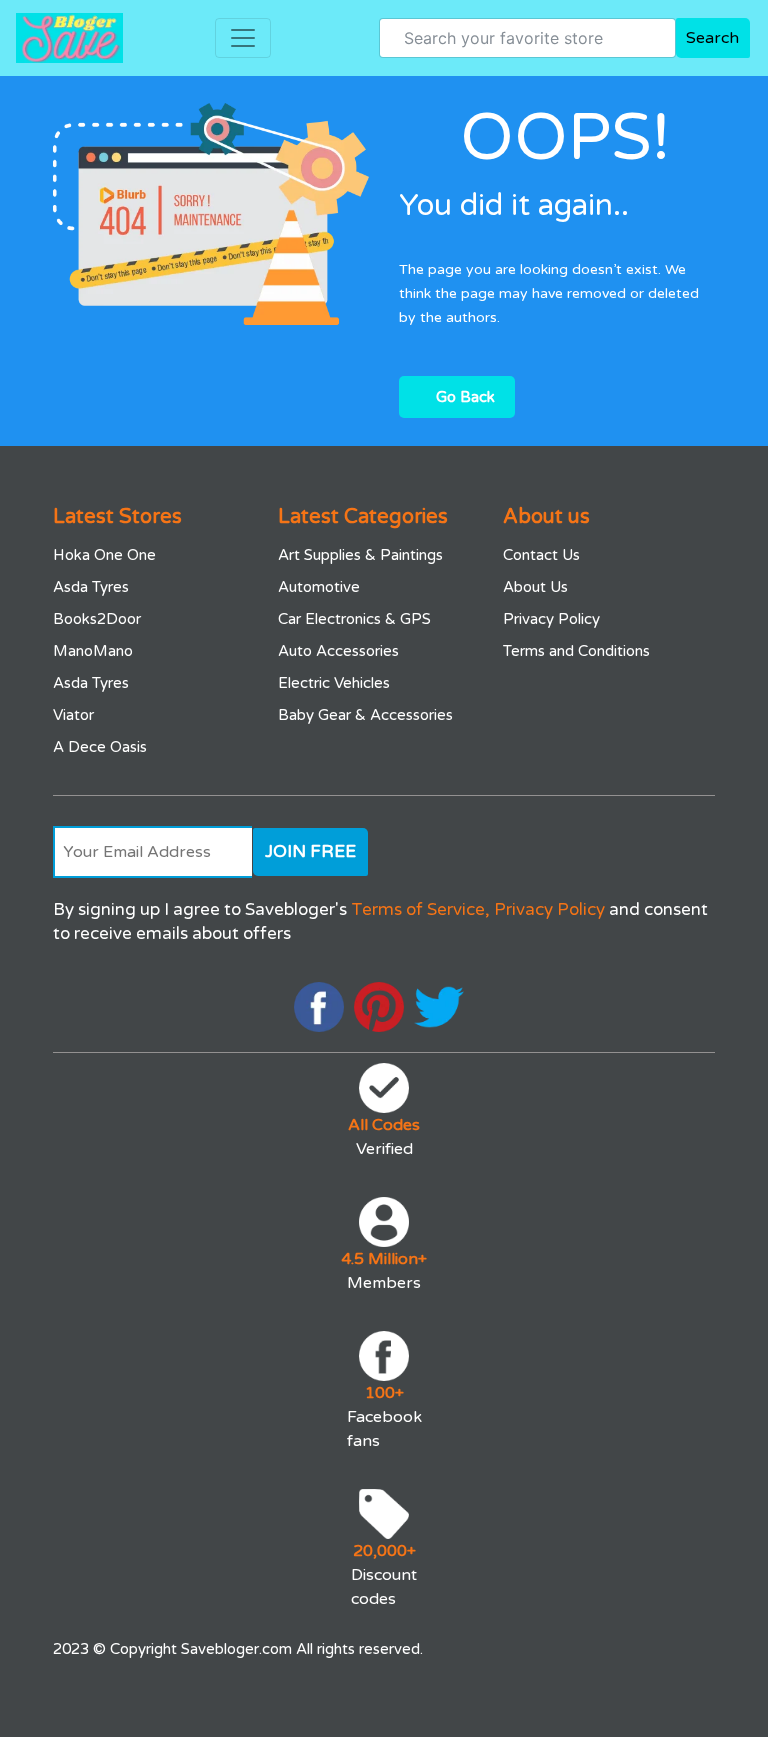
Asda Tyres (91, 587)
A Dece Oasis (100, 747)
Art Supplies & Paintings (360, 555)
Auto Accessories (338, 651)
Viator (73, 715)
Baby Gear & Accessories (365, 715)
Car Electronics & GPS (354, 619)
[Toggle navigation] (243, 38)
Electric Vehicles (334, 683)
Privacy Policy (551, 619)
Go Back (465, 397)
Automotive (319, 587)
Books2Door (97, 619)
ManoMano (93, 651)
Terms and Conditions (576, 651)
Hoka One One (104, 555)
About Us (535, 587)
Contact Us (541, 555)
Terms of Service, (420, 909)
